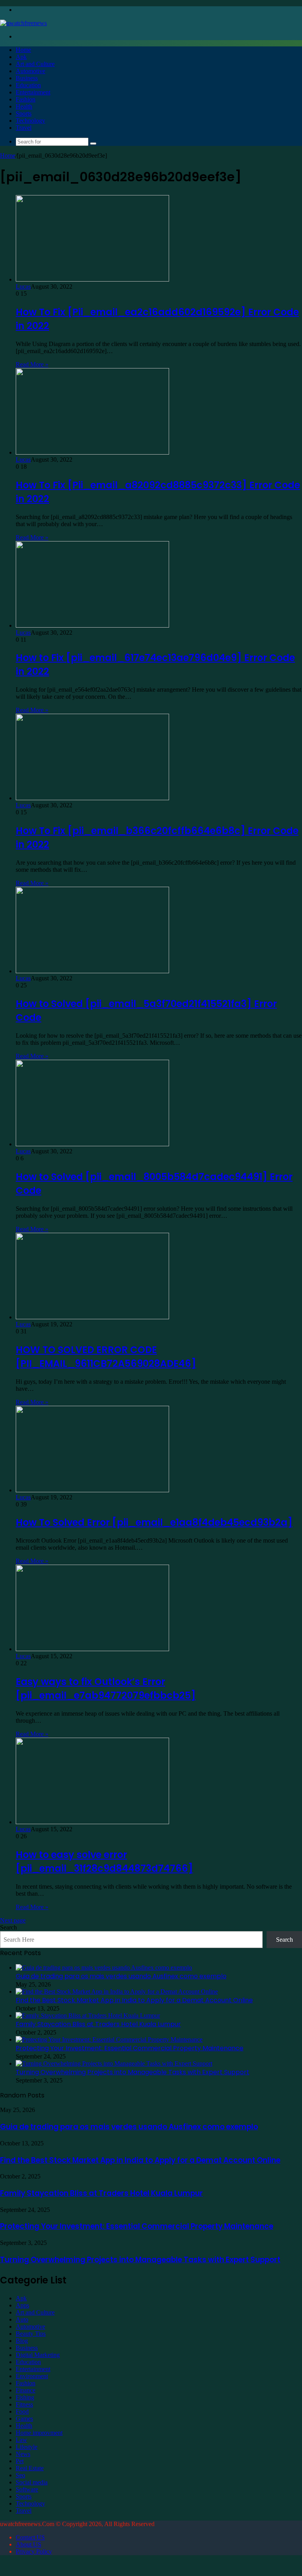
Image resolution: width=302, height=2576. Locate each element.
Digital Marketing (38, 2355)
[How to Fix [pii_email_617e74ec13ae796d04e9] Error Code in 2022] (92, 625)
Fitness (24, 2404)
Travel (24, 128)
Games (24, 2419)
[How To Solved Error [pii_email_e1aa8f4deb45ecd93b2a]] (92, 1490)
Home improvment (39, 2433)
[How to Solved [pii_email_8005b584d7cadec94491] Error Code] (92, 1144)
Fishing (25, 2397)
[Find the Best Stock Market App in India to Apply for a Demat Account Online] (117, 1991)
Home (23, 50)
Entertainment (33, 92)
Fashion (26, 99)
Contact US (30, 2537)
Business (27, 78)
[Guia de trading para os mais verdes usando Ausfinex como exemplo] (104, 1967)
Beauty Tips (31, 2334)
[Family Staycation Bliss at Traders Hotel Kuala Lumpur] (88, 2015)
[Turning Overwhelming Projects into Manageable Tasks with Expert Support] (114, 2063)
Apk (21, 57)
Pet (20, 2461)
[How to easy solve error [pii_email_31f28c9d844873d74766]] (92, 1822)
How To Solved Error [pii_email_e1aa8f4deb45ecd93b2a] (154, 1522)
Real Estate (30, 2468)
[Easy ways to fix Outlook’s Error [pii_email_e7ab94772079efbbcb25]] (92, 1649)
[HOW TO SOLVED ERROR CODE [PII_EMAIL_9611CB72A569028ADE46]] (92, 1317)
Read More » (32, 364)
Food (22, 2411)
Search (8, 1927)
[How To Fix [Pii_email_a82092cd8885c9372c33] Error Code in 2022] (92, 452)
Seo (20, 2475)
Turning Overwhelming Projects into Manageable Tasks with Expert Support (133, 2072)
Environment (32, 2376)
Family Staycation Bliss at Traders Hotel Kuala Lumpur (98, 2024)
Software (27, 2489)
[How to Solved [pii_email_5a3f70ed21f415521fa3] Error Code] (92, 971)
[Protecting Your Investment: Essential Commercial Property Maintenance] (109, 2039)
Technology (30, 121)
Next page (13, 1920)
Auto (22, 2319)
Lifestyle (27, 2447)
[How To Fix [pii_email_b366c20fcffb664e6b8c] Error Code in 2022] (92, 798)
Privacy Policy (34, 2551)
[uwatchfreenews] (23, 23)
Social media (32, 2482)
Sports (24, 113)
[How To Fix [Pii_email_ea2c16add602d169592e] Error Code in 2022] (92, 279)
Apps (22, 2305)
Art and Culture (35, 64)
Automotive (30, 71)
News (23, 2454)
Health (24, 106)
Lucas (23, 286)
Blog (22, 2341)
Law (21, 2440)
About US (29, 2544)
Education (28, 85)
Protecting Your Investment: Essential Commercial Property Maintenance (130, 2048)
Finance (26, 2390)
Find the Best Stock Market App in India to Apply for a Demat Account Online (134, 2000)
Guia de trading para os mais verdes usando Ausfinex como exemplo (121, 1976)
